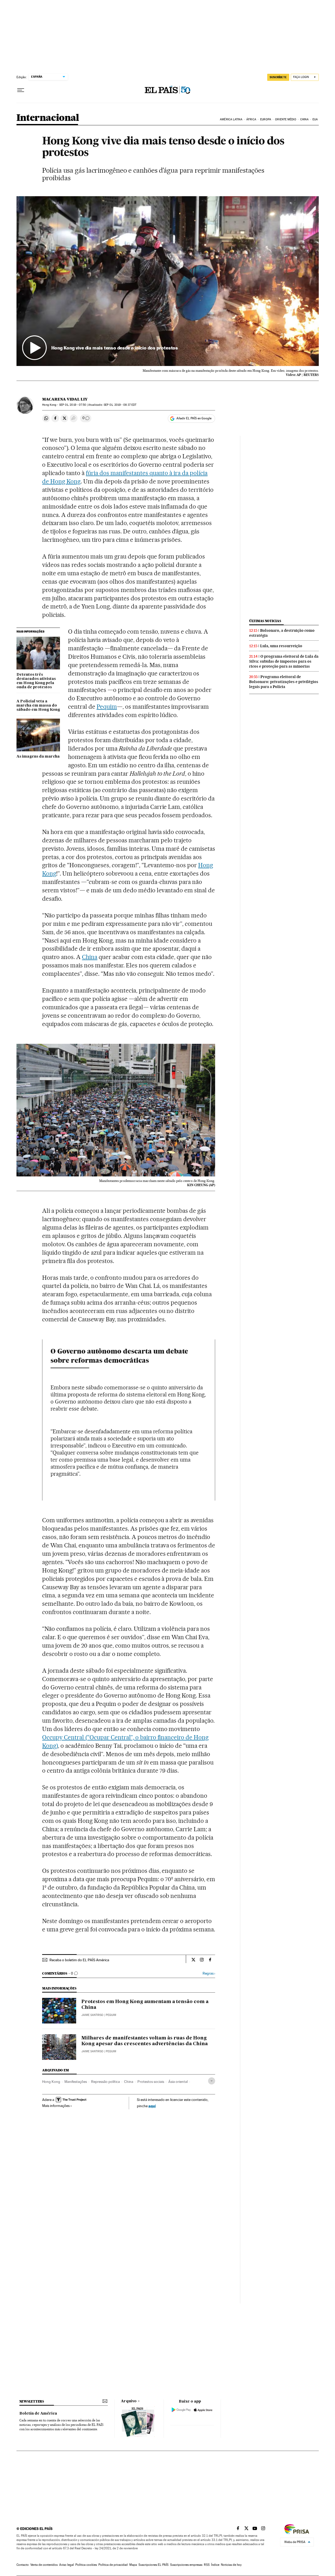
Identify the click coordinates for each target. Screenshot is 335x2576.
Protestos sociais (151, 2082)
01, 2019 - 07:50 (73, 405)
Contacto (23, 2565)
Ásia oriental (178, 2082)
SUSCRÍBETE (278, 77)
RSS (207, 2565)
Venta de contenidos (44, 2565)
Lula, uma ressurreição (281, 646)
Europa (266, 119)
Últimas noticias (265, 621)
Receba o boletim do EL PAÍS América (79, 1960)
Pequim (107, 707)
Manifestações (76, 2082)
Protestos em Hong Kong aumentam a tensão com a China (145, 2005)
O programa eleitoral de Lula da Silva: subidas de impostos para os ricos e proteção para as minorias (284, 661)
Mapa (133, 2565)
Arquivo (129, 2401)
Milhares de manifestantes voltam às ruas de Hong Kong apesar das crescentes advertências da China (145, 2041)
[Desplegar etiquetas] (212, 2081)
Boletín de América (38, 2414)
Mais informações (56, 2106)
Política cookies (86, 2565)
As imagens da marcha (38, 757)
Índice (215, 2565)
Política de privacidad (113, 2565)
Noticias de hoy (231, 2565)
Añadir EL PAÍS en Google (194, 418)
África (251, 119)
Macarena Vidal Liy (65, 399)
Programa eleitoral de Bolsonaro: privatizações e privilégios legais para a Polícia (284, 682)
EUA (315, 119)
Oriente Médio (286, 119)
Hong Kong (51, 2082)
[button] (168, 281)
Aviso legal (66, 2565)
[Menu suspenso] (21, 90)
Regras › (209, 1973)
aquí (152, 2106)
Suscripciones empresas (186, 2565)
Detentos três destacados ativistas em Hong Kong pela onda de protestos (36, 681)
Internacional (48, 118)
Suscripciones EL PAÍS (153, 2565)
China (304, 119)
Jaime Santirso (92, 2015)
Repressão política (105, 2082)
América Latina (231, 119)
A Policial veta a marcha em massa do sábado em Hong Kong (38, 706)
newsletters (32, 2401)
